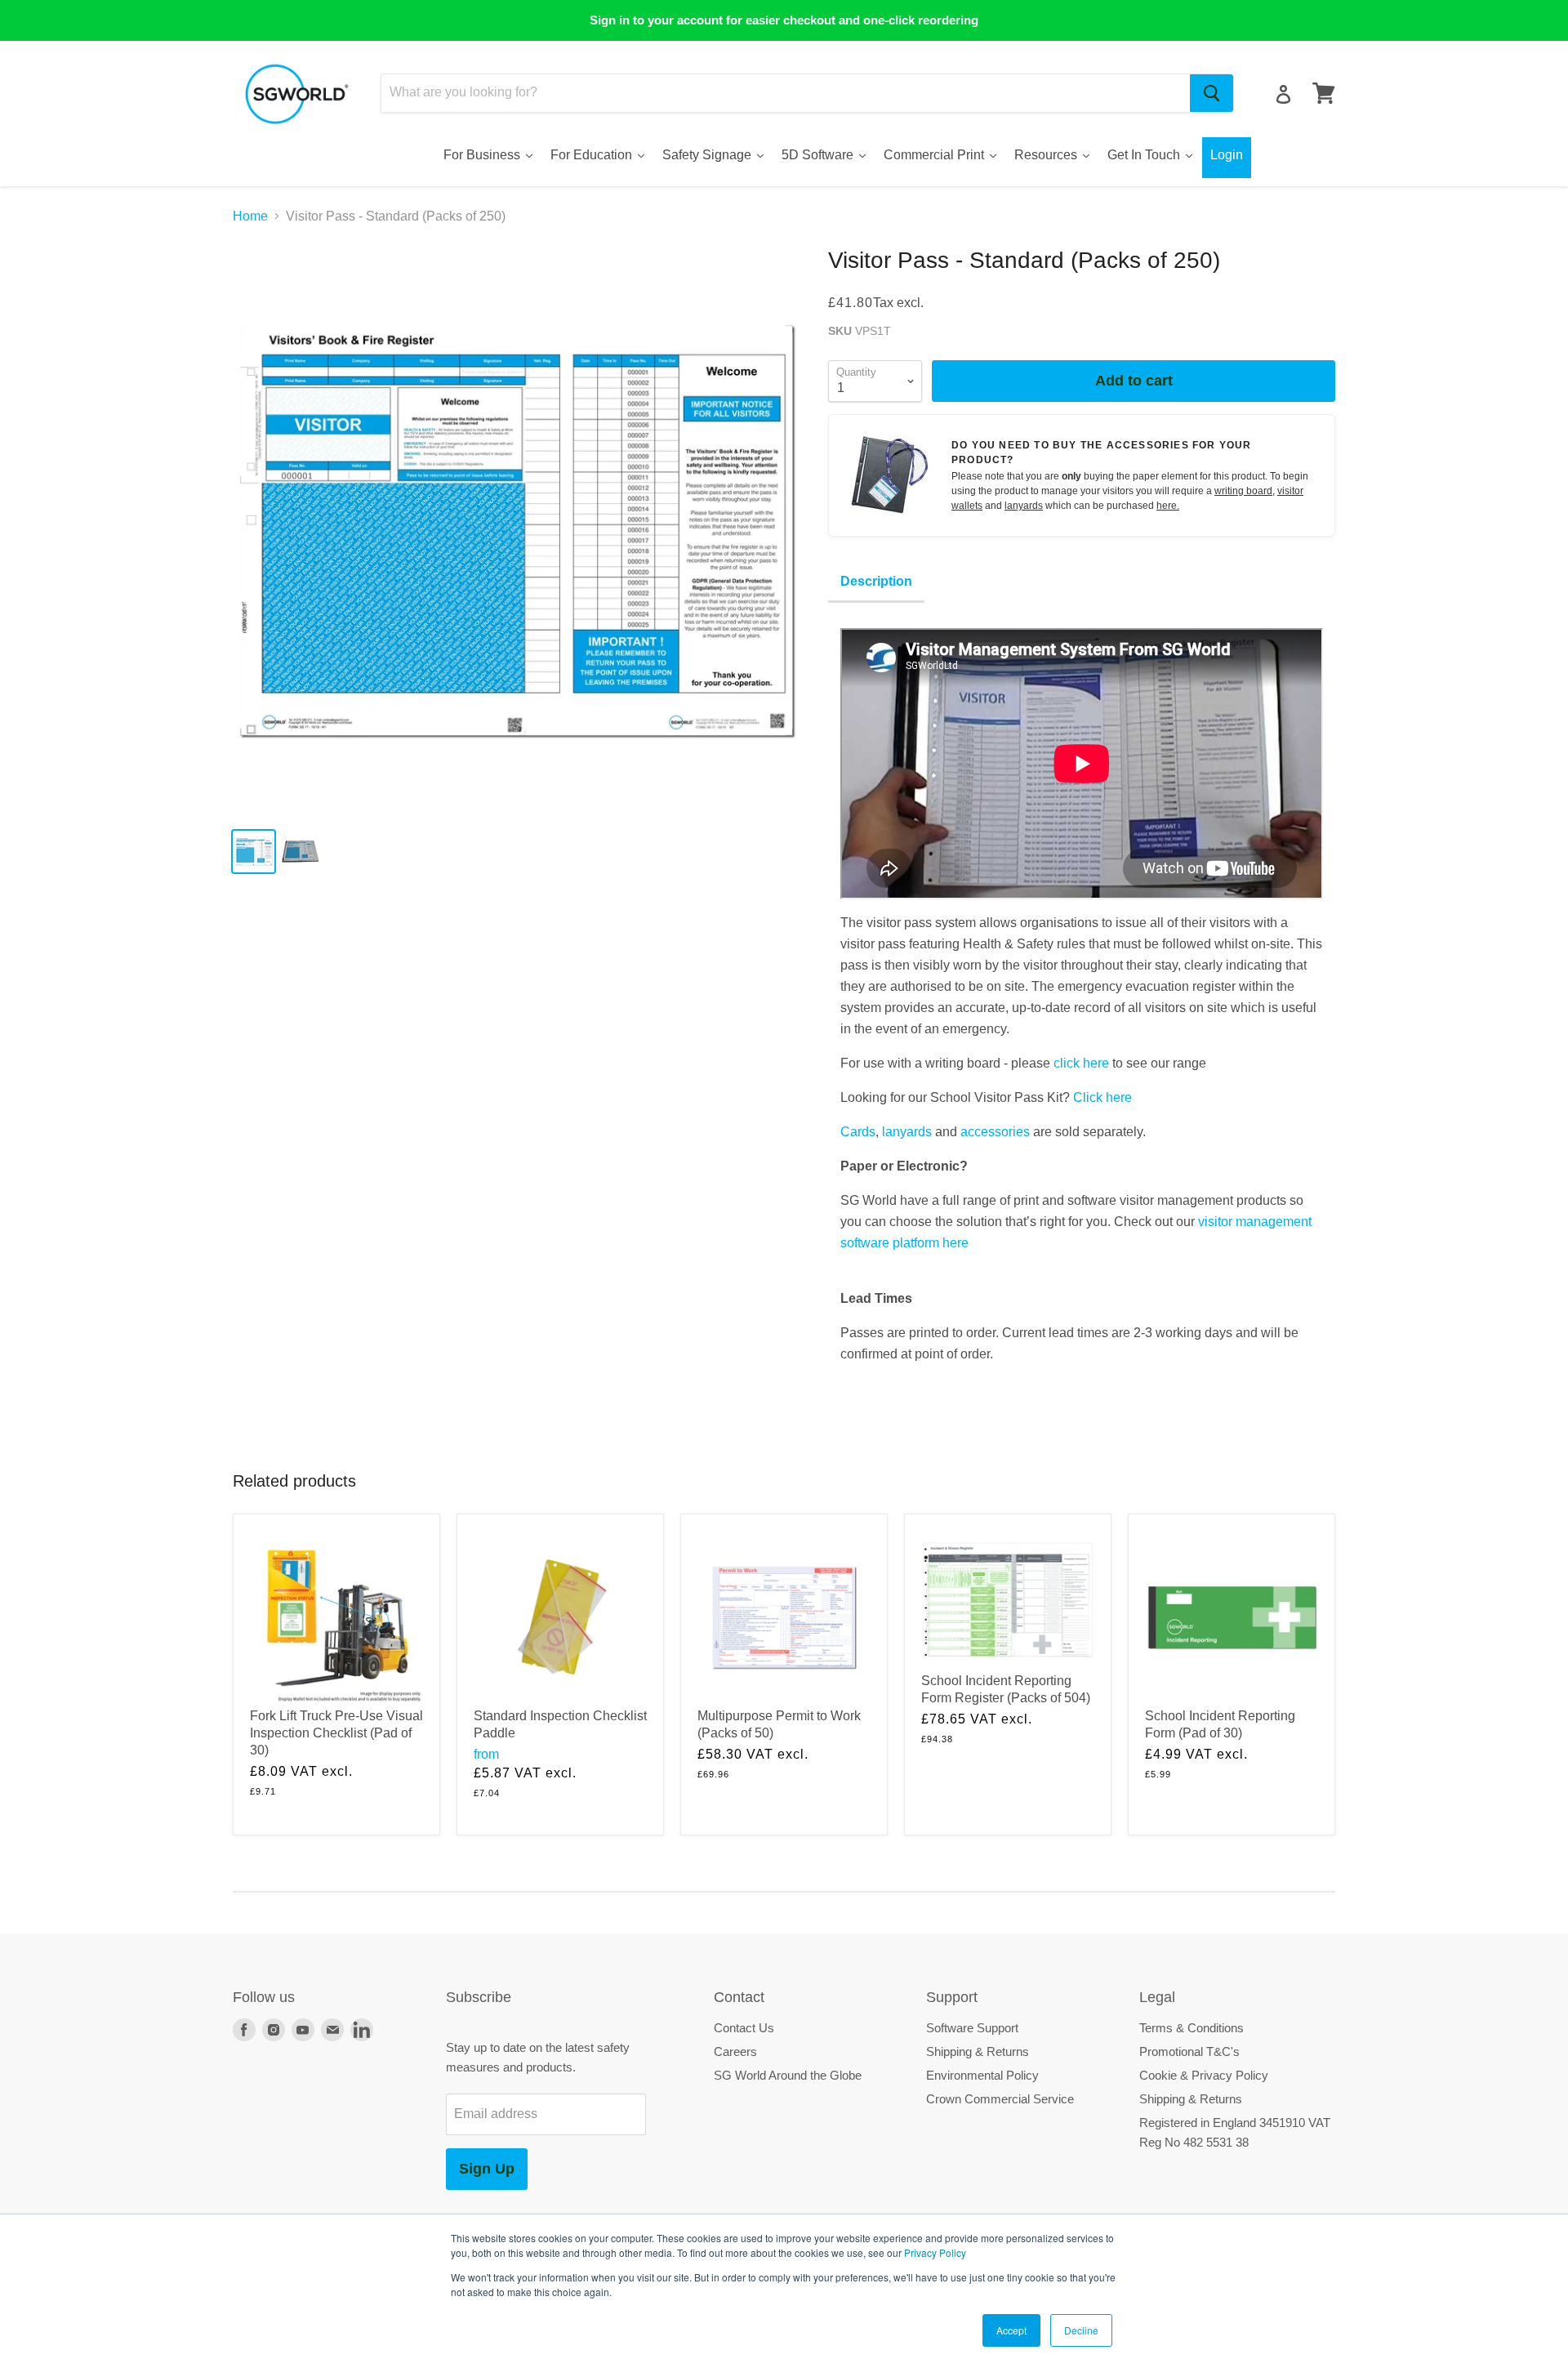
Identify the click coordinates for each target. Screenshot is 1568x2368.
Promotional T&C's (1189, 2051)
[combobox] (786, 93)
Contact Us (744, 2028)
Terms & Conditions (1192, 2028)
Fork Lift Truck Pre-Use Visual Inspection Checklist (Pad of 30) (336, 1733)
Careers (735, 2051)
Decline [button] (1081, 2330)
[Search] (1212, 93)
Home (250, 216)
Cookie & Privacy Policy (1204, 2075)
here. (1168, 506)
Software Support (972, 2028)
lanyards (1024, 506)
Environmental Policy (982, 2075)
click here (1081, 1063)
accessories (995, 1132)
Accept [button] (1011, 2330)
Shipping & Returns (978, 2051)
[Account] (1283, 94)
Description (876, 581)
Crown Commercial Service (1000, 2099)
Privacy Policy (935, 2252)
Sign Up (487, 2169)
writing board (1243, 491)
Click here (1102, 1097)
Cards (858, 1132)
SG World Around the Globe (788, 2075)
